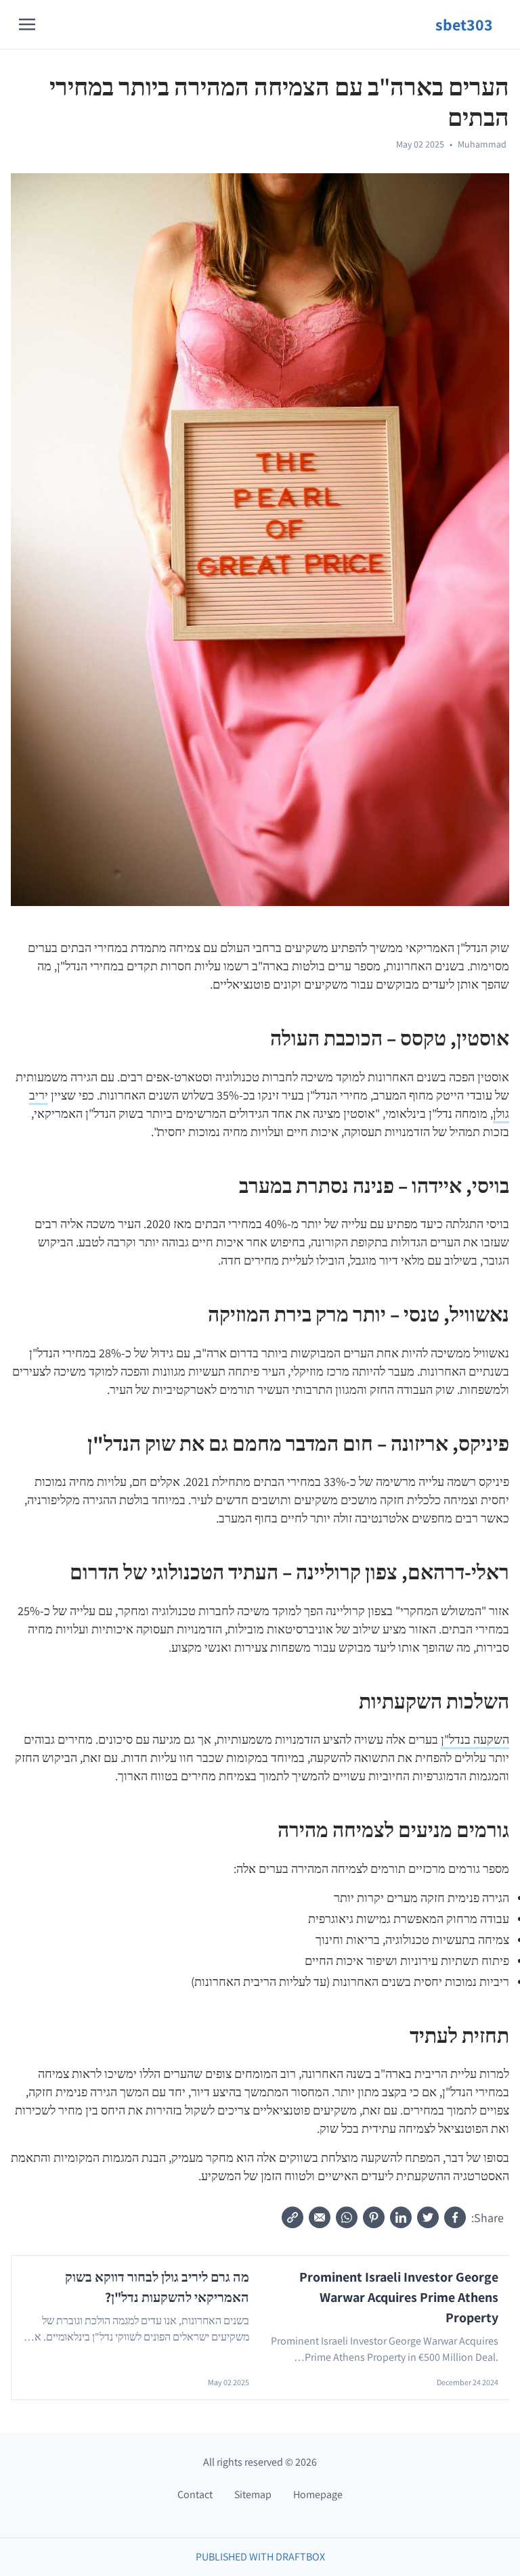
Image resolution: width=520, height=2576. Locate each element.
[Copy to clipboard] (292, 2217)
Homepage (318, 2494)
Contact (195, 2494)
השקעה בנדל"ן (475, 1739)
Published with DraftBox (260, 2557)
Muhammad (482, 144)
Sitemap (253, 2494)
